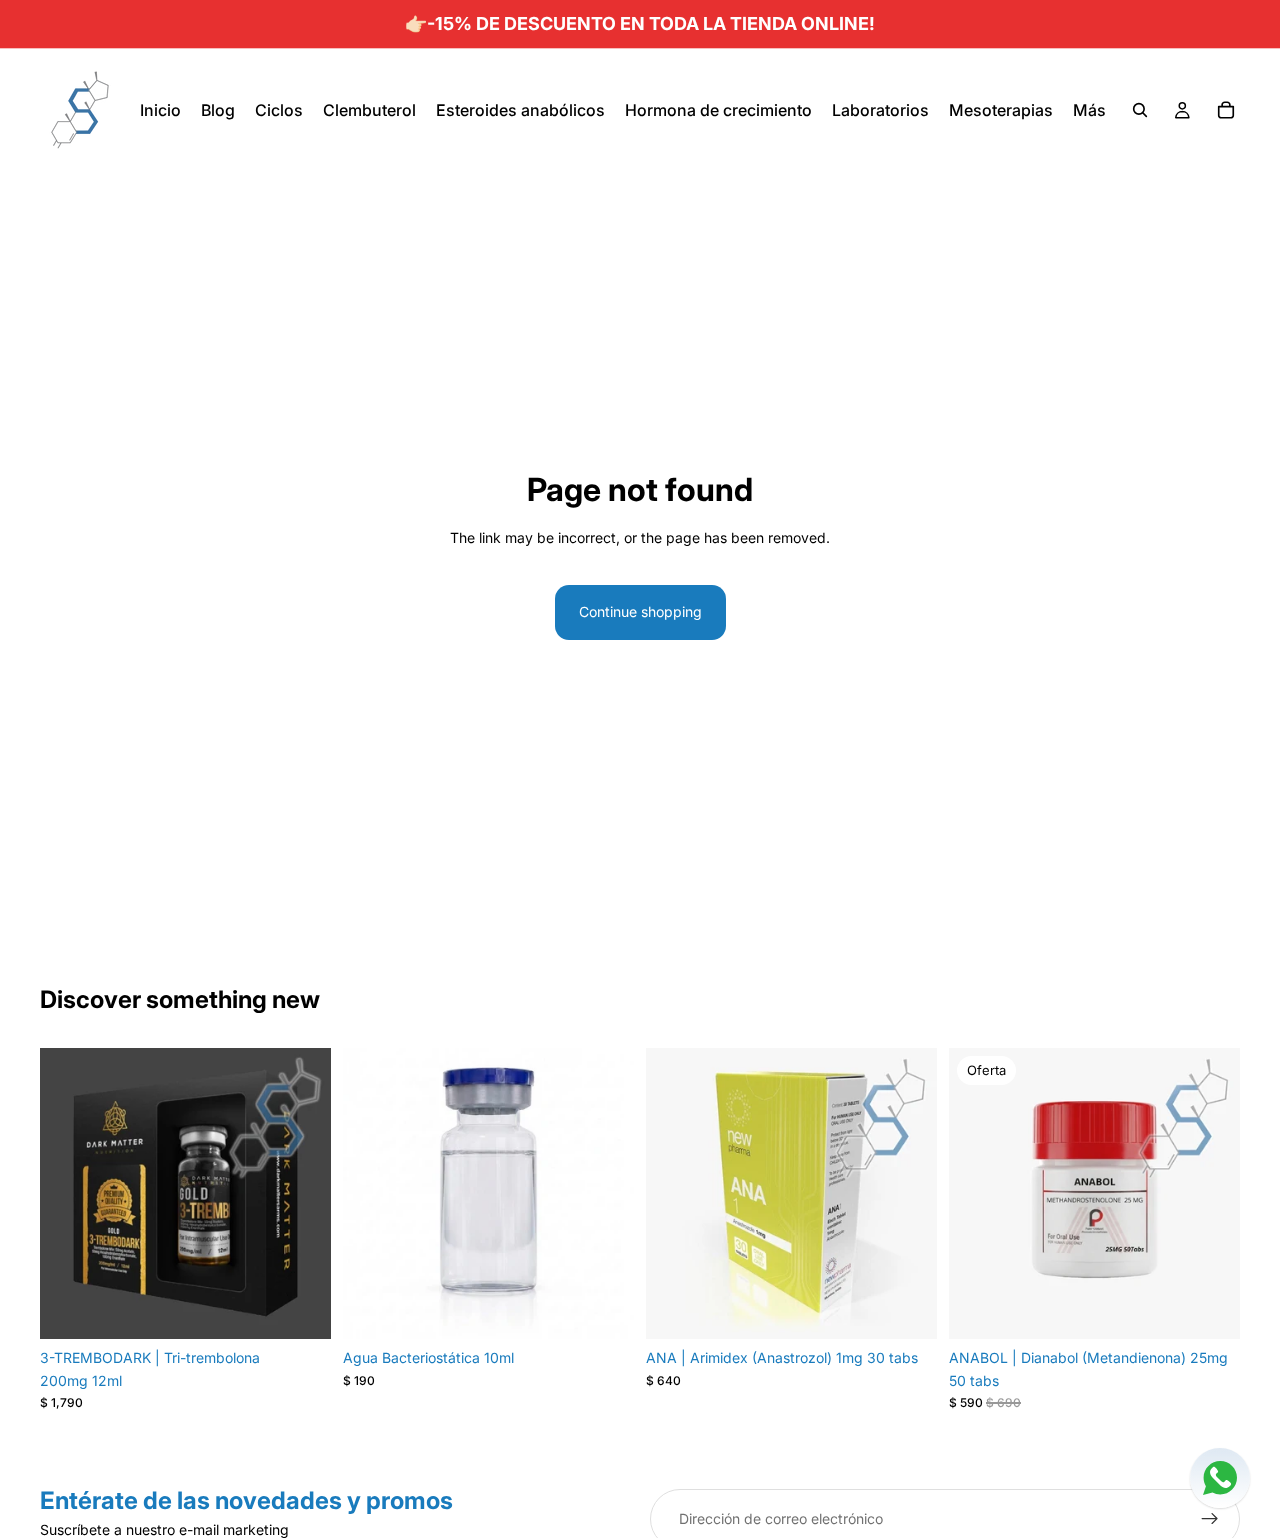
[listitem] (1089, 110)
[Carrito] (1226, 110)
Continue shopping (640, 611)
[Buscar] (1140, 110)
